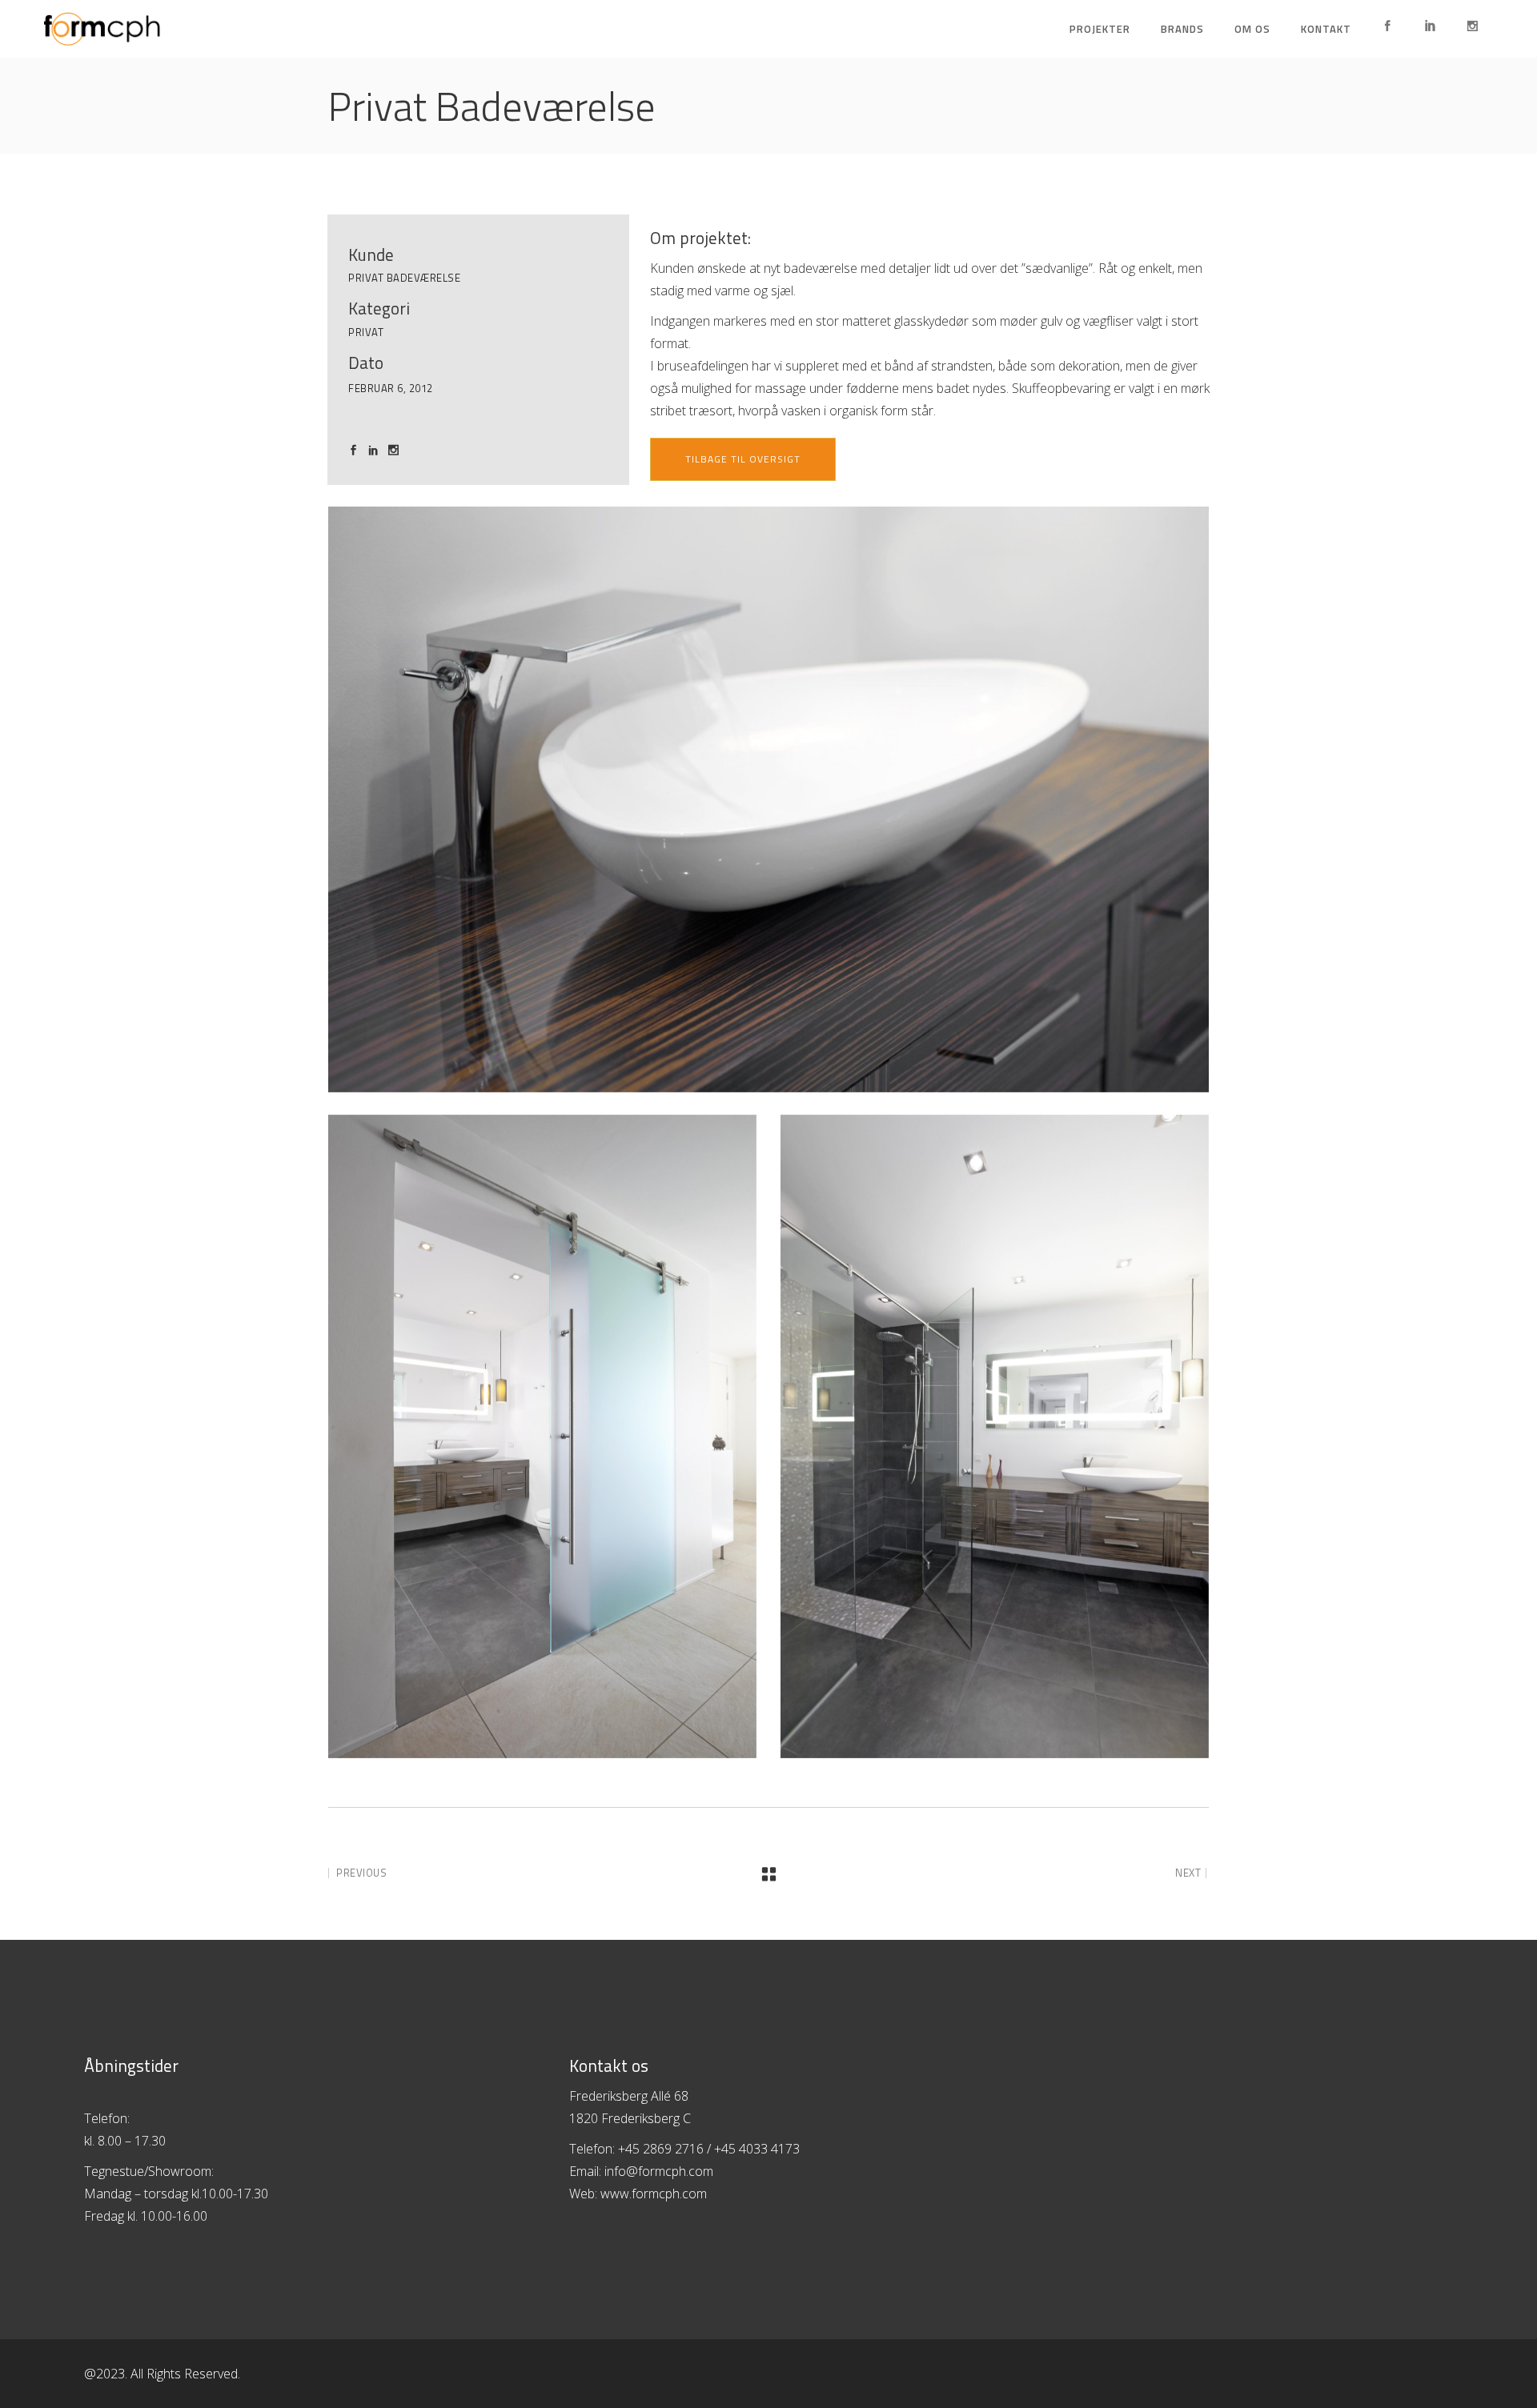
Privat (366, 332)
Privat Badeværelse (404, 278)
